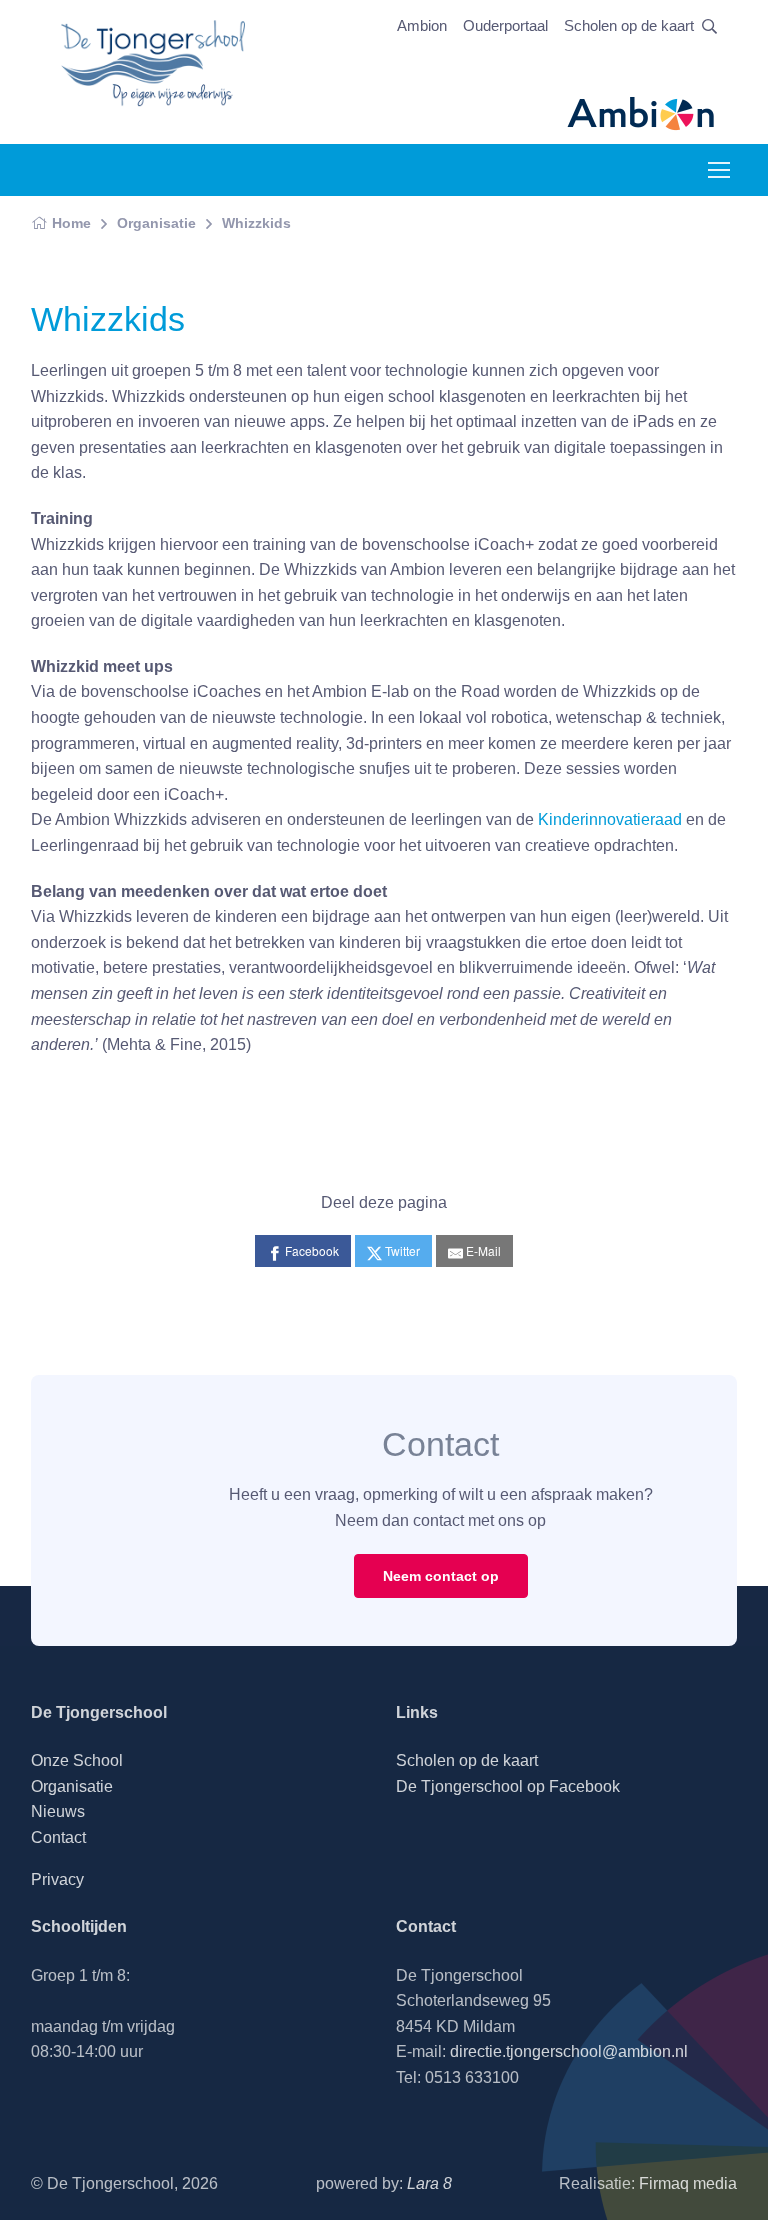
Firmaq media (688, 2183)
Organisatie (156, 223)
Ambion (422, 25)
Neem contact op (441, 1576)
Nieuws (58, 1811)
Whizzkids (256, 223)
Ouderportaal (505, 25)
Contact (58, 1837)
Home (71, 223)
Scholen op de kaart (629, 25)
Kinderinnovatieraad (610, 819)
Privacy (57, 1879)
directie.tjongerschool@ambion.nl (569, 2051)
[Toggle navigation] (718, 170)
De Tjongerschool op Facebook (508, 1786)
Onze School (77, 1760)
